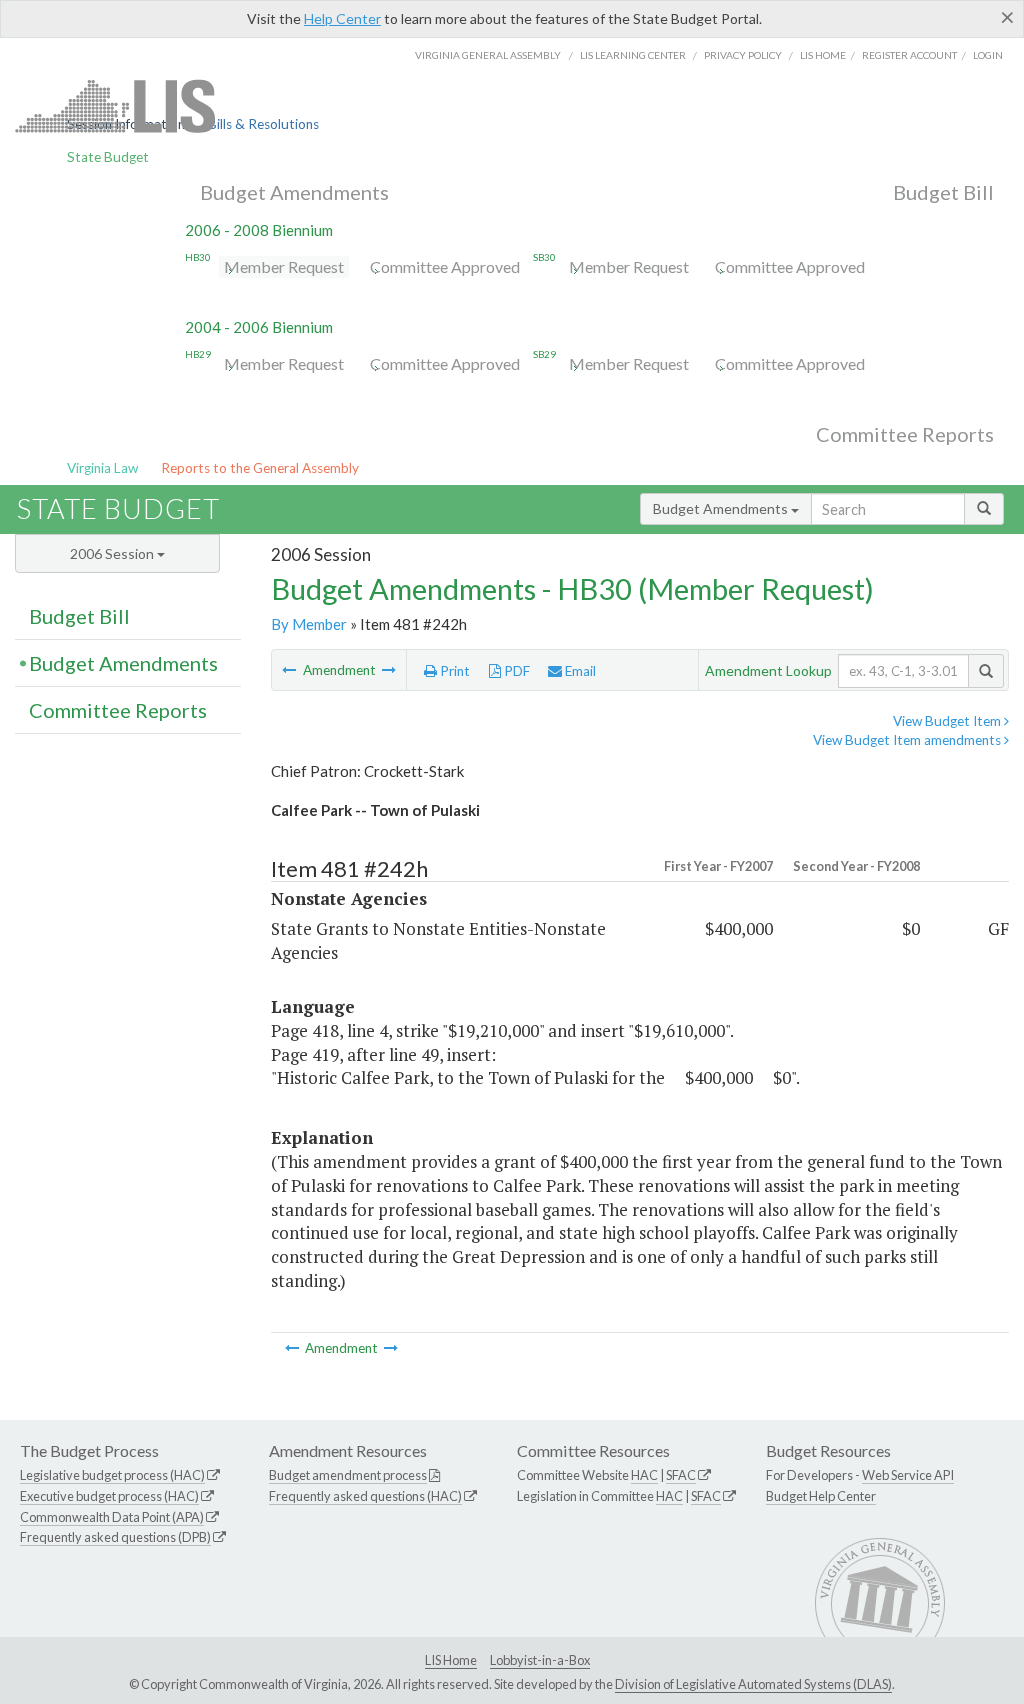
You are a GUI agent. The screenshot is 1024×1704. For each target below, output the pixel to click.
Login (988, 55)
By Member (309, 624)
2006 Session (113, 553)
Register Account (909, 55)
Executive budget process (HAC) (109, 1496)
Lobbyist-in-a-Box (540, 1660)
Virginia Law (102, 468)
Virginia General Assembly (488, 55)
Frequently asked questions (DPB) (115, 1537)
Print (453, 671)
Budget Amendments (294, 192)
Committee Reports (905, 434)
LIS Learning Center (633, 55)
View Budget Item (948, 721)
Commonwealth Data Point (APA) (112, 1517)
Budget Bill (943, 192)
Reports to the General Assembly (260, 468)
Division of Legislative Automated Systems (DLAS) (753, 1684)
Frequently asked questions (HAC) (365, 1496)
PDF (515, 671)
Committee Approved (445, 266)
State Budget (108, 157)
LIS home (823, 55)
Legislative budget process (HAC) (112, 1475)
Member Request (284, 266)
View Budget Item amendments (908, 740)
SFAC (681, 1475)
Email (579, 671)
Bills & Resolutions (263, 124)
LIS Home (451, 1660)
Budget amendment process (348, 1475)
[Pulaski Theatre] (290, 670)
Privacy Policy (743, 55)
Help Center (342, 18)
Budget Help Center (821, 1496)
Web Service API (908, 1475)
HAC (644, 1475)
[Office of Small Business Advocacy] (389, 670)
